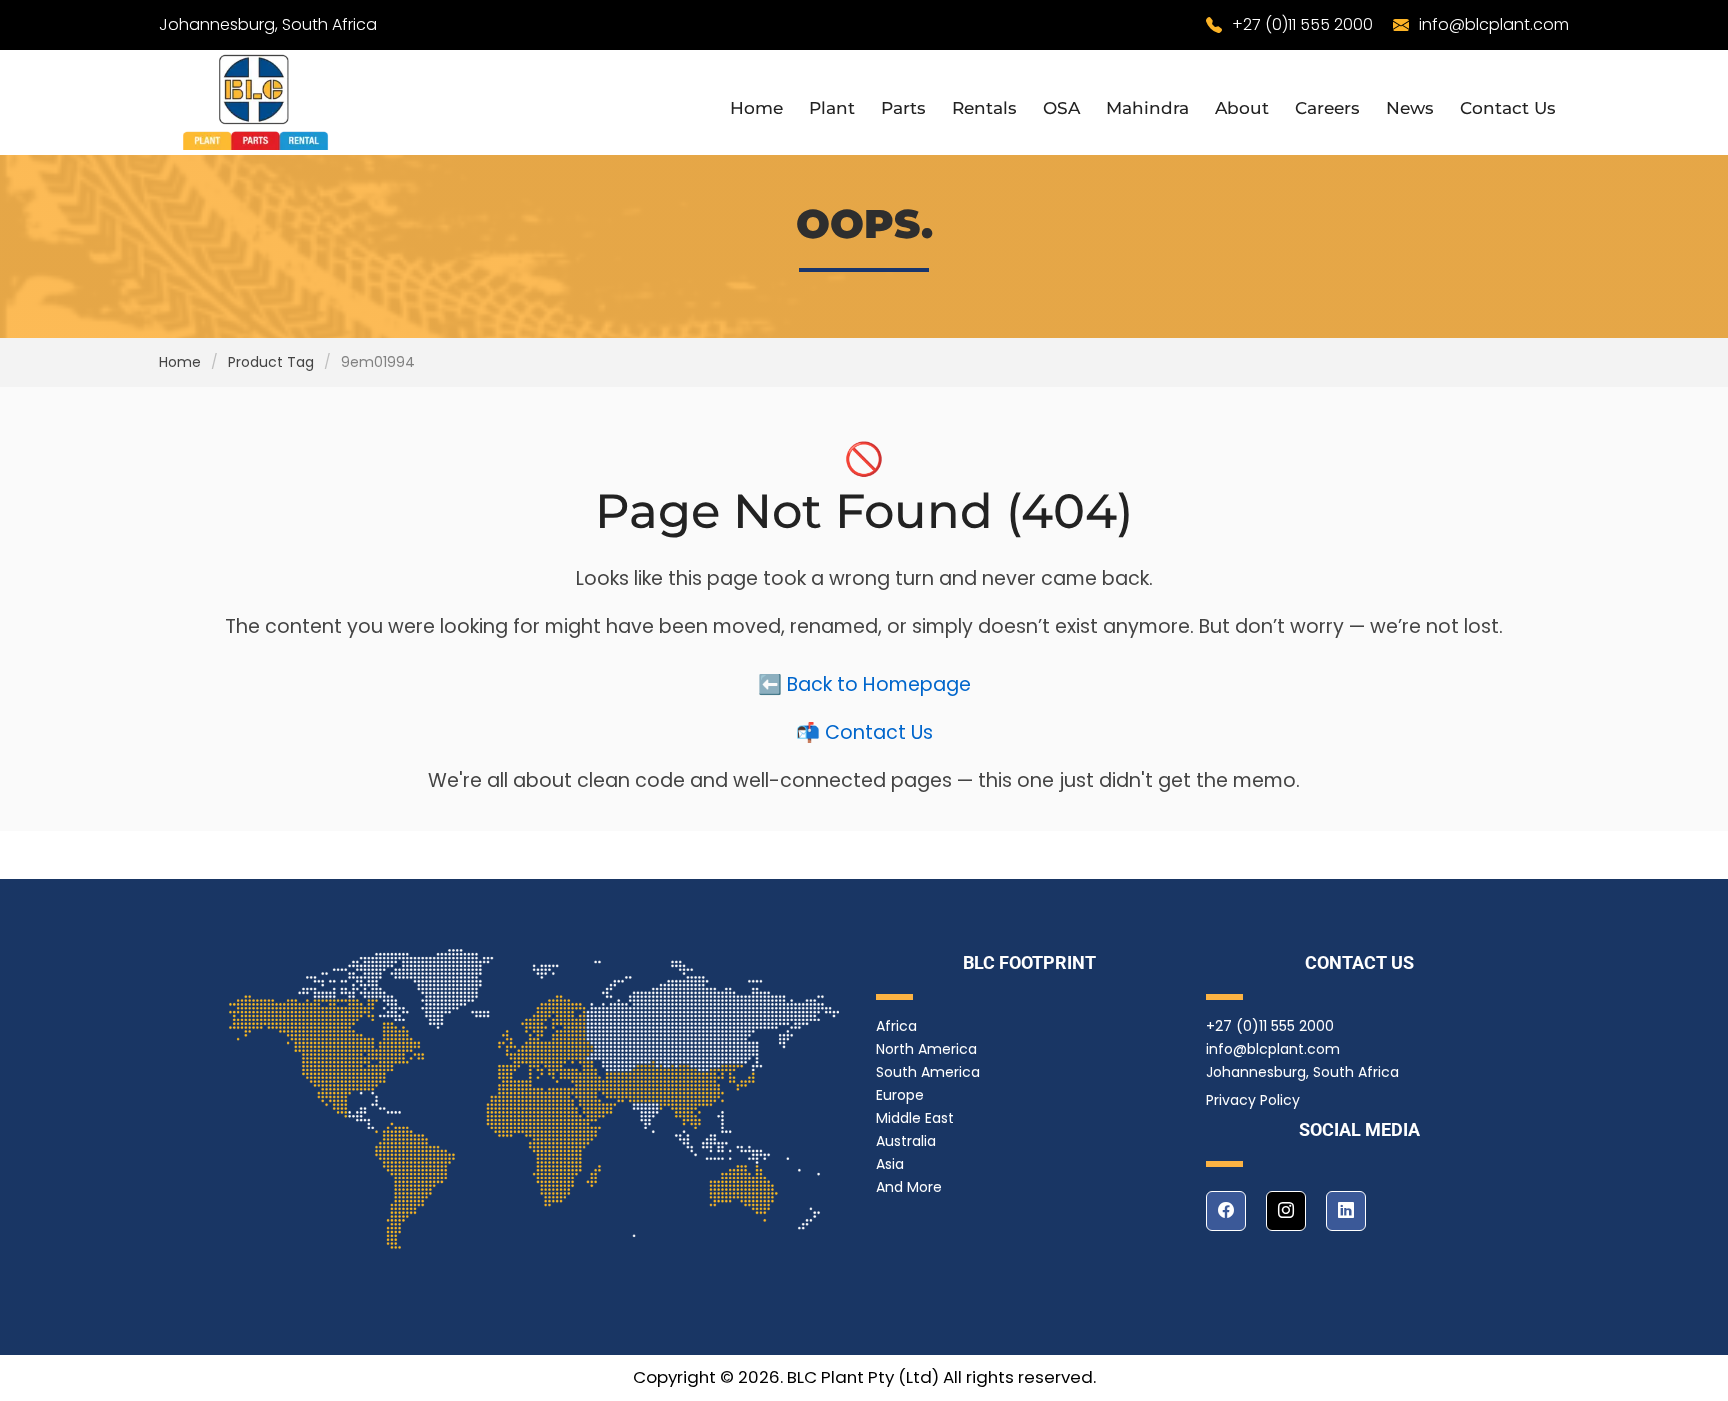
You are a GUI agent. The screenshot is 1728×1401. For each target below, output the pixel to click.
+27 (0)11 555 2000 (1302, 24)
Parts (903, 108)
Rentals (984, 108)
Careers (1327, 108)
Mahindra (1147, 108)
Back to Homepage (879, 684)
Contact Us (1508, 108)
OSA (1061, 108)
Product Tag (271, 362)
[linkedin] (1346, 1211)
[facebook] (1226, 1211)
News (1410, 108)
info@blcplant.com (1494, 24)
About (1242, 108)
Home (756, 108)
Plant (832, 108)
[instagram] (1286, 1211)
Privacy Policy (1253, 1100)
